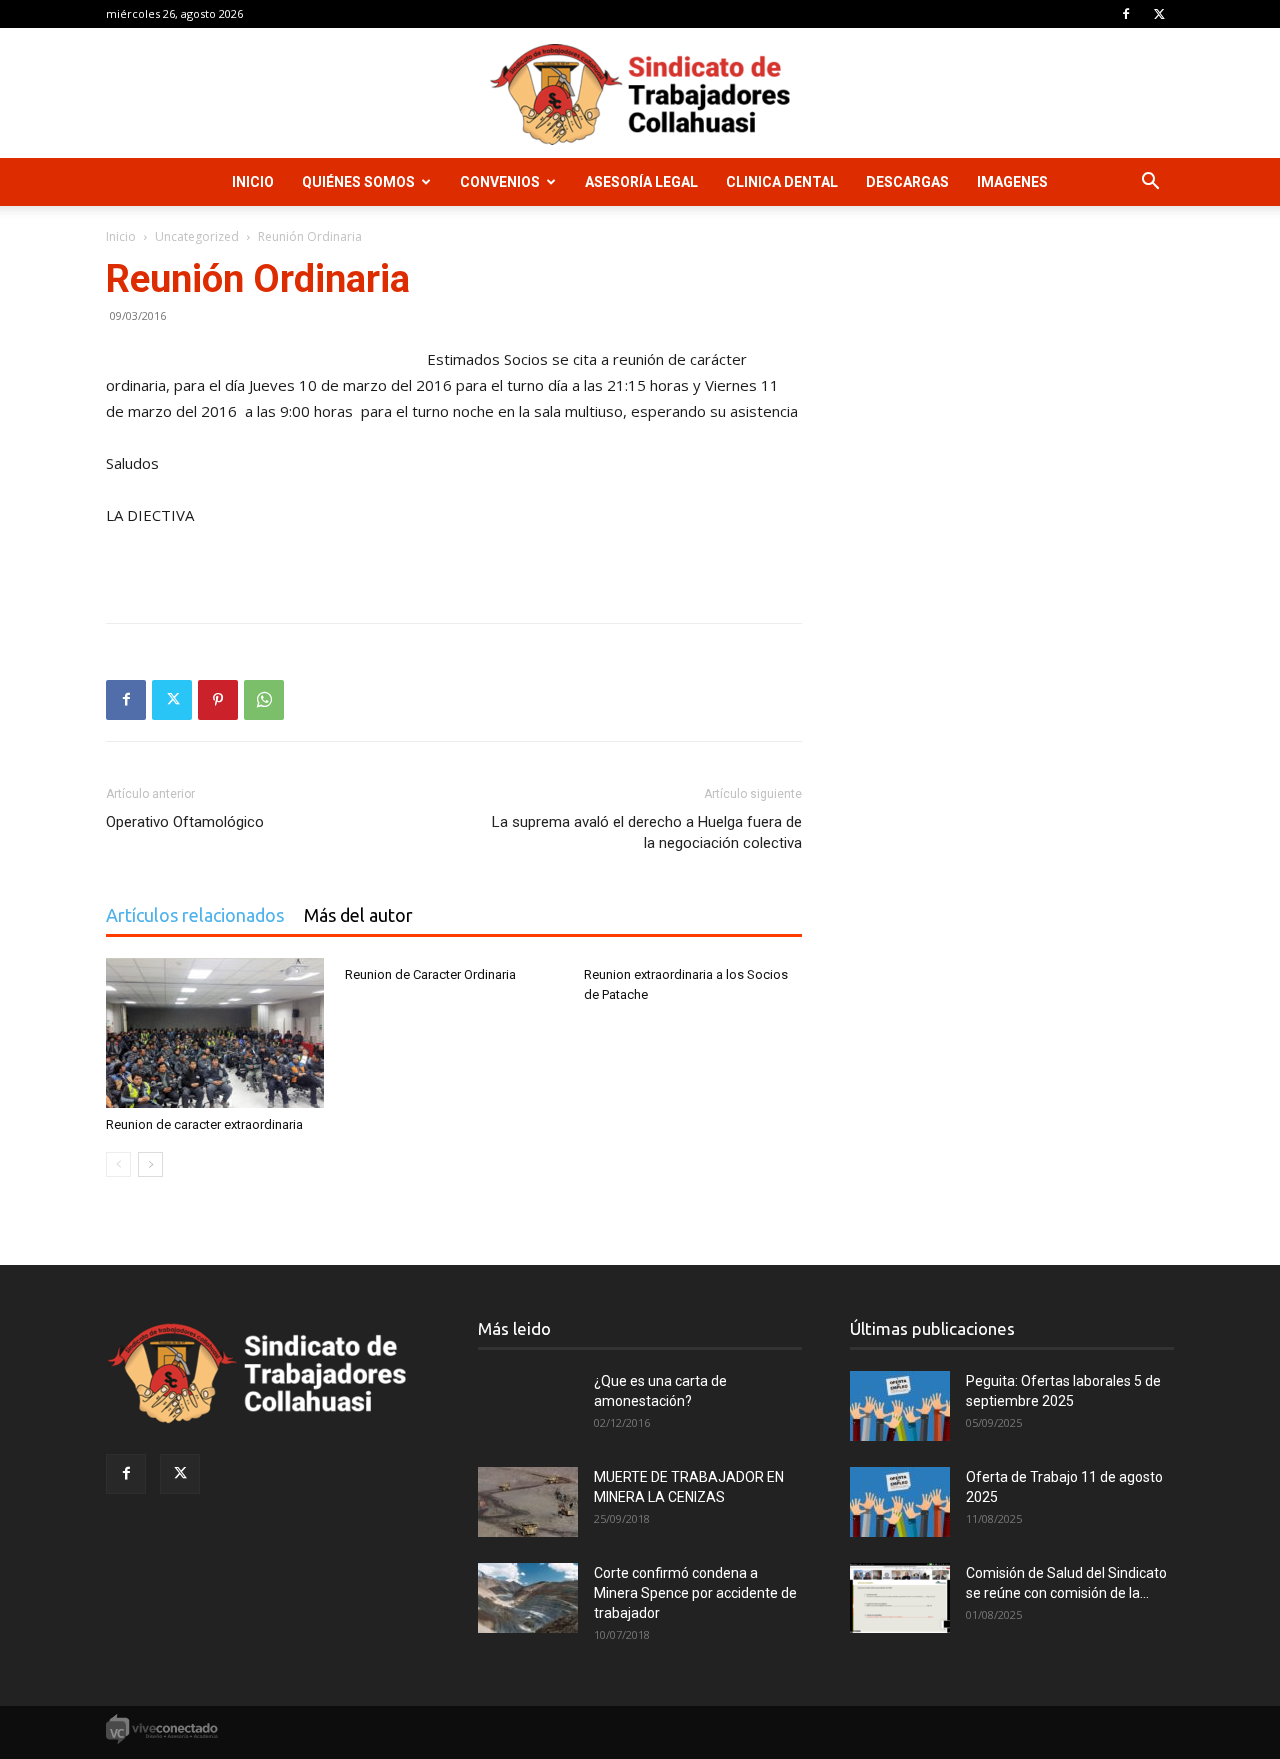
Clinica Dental (782, 182)
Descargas (907, 182)
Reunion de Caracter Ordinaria (430, 974)
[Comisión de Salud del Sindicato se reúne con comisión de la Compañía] (900, 1598)
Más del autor (358, 915)
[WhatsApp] (264, 700)
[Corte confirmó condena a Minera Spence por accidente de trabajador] (528, 1598)
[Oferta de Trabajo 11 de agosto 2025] (900, 1502)
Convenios (500, 182)
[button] (1150, 183)
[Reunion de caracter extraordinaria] (215, 1033)
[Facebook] (1126, 14)
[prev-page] (118, 1164)
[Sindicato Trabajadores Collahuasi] (640, 94)
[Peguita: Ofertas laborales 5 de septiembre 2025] (900, 1406)
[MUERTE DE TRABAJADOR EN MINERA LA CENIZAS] (528, 1502)
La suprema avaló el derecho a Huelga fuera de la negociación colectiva (647, 832)
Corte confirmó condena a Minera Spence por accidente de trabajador (695, 1593)
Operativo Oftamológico (185, 822)
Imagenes (1012, 182)
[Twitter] (1159, 14)
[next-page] (150, 1164)
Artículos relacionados (195, 915)
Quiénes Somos (358, 182)
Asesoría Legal (641, 182)
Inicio (253, 182)
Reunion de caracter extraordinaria (204, 1124)
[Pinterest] (218, 700)
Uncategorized (197, 236)
